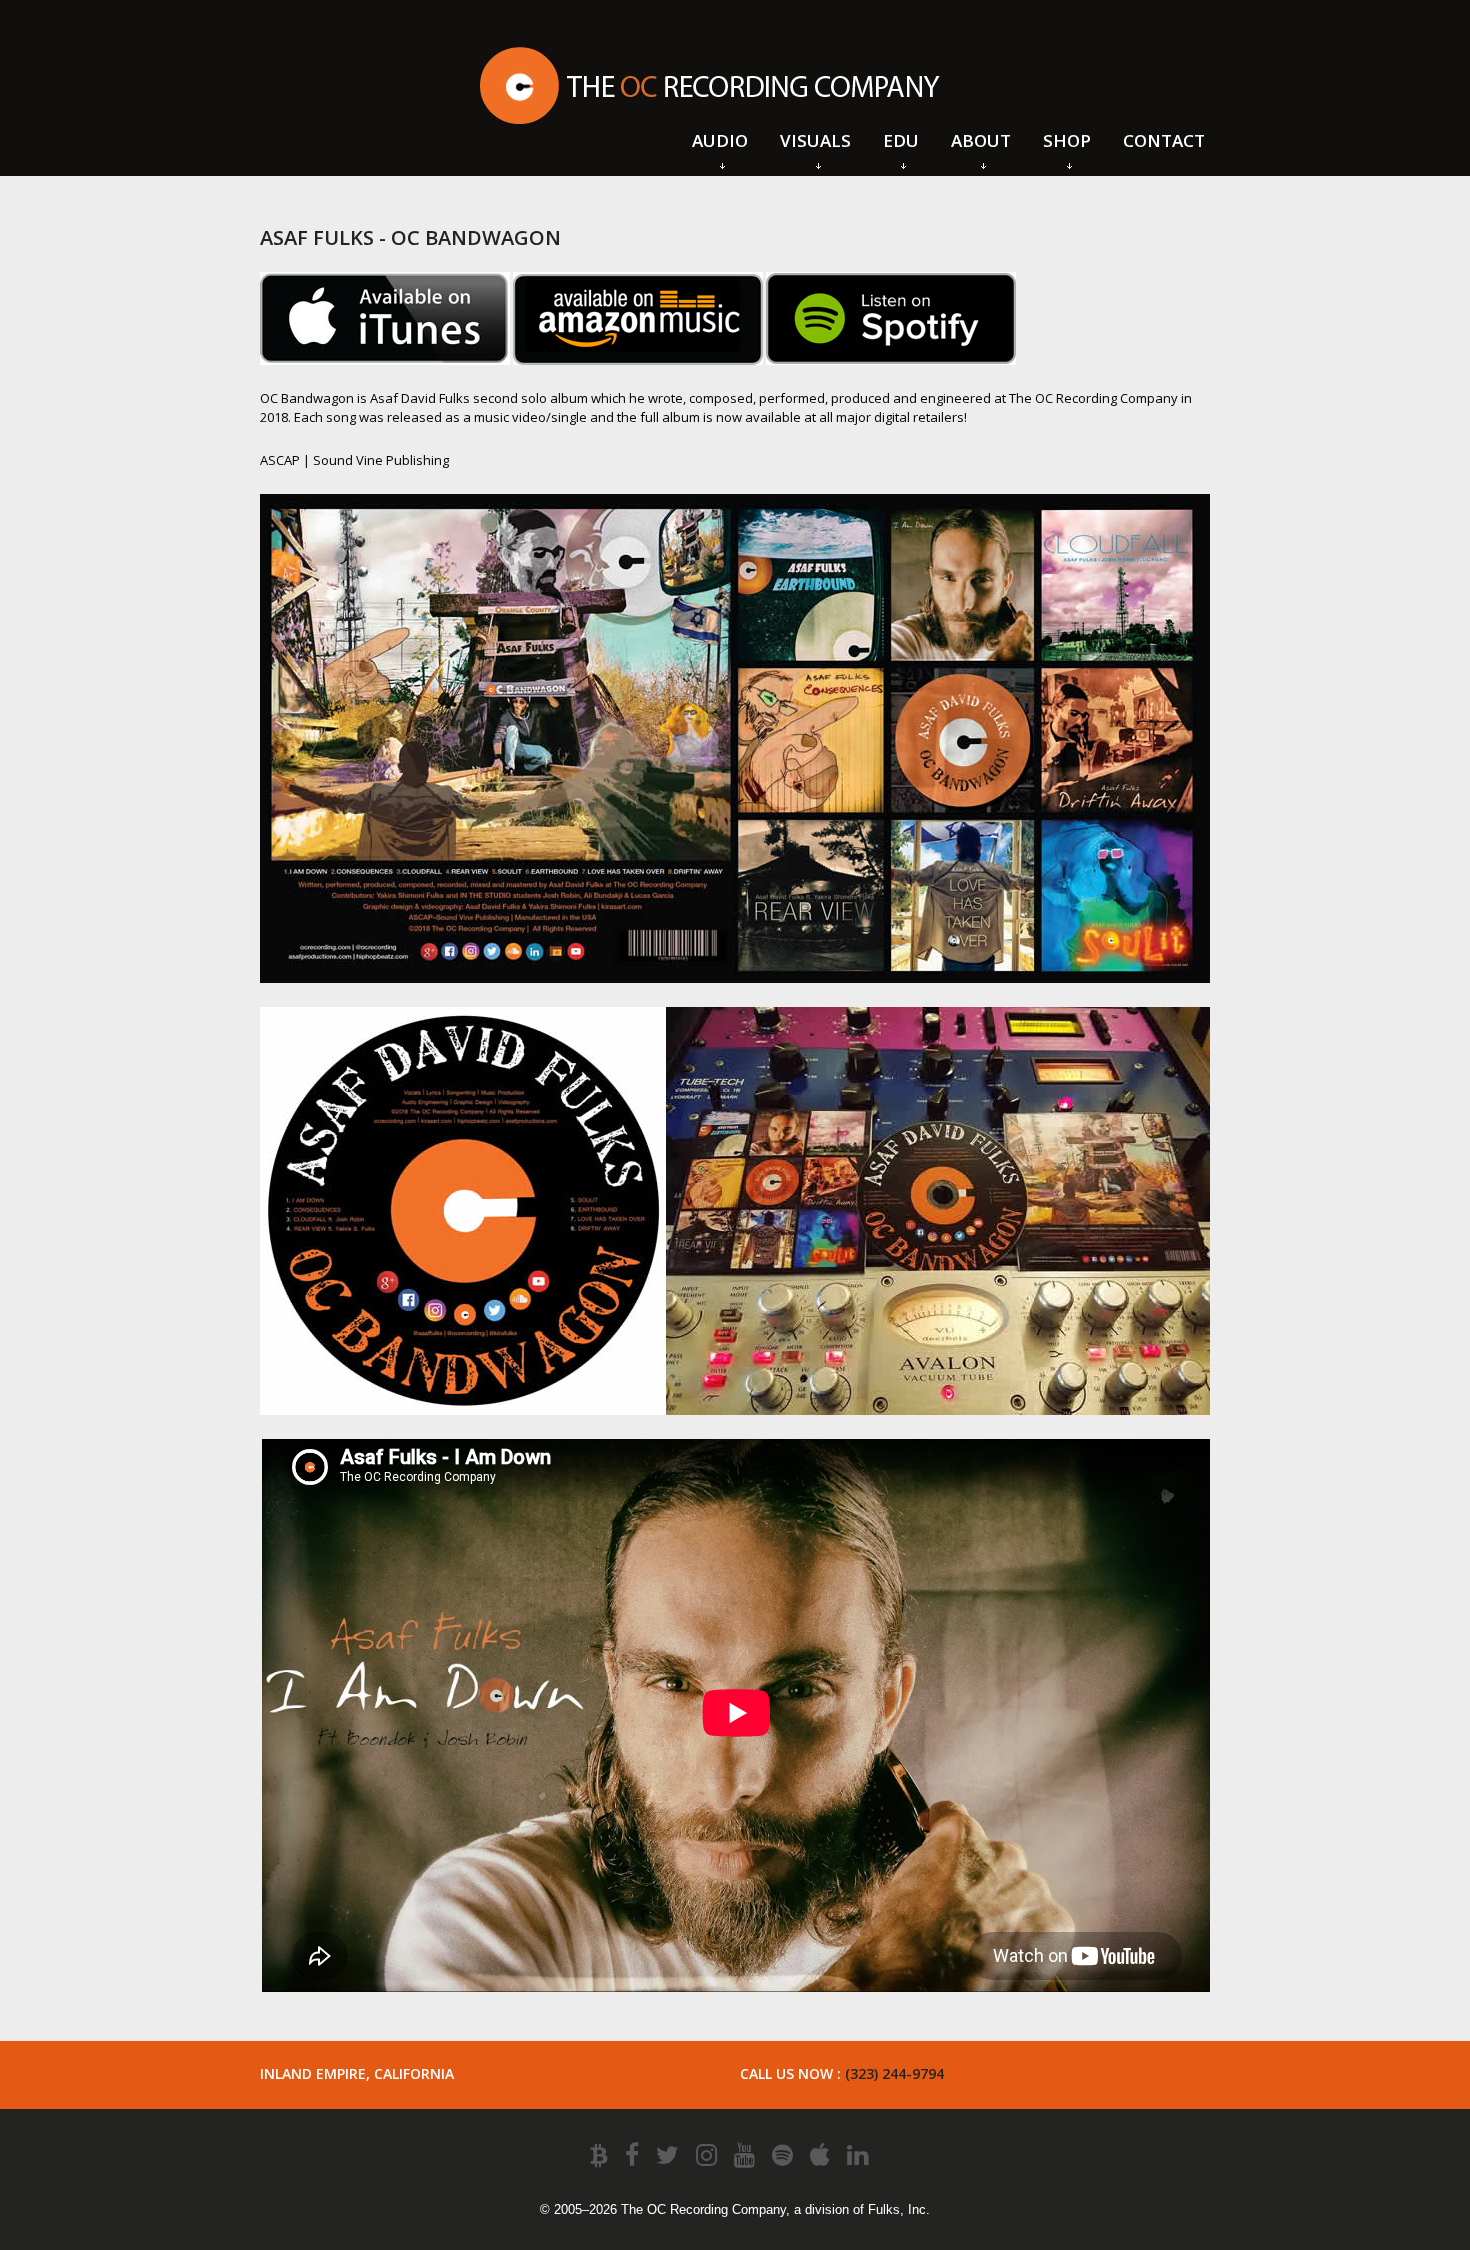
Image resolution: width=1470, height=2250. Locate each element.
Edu (901, 140)
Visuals (815, 140)
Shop (1067, 140)
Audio (720, 140)
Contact (1164, 140)
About (981, 140)
